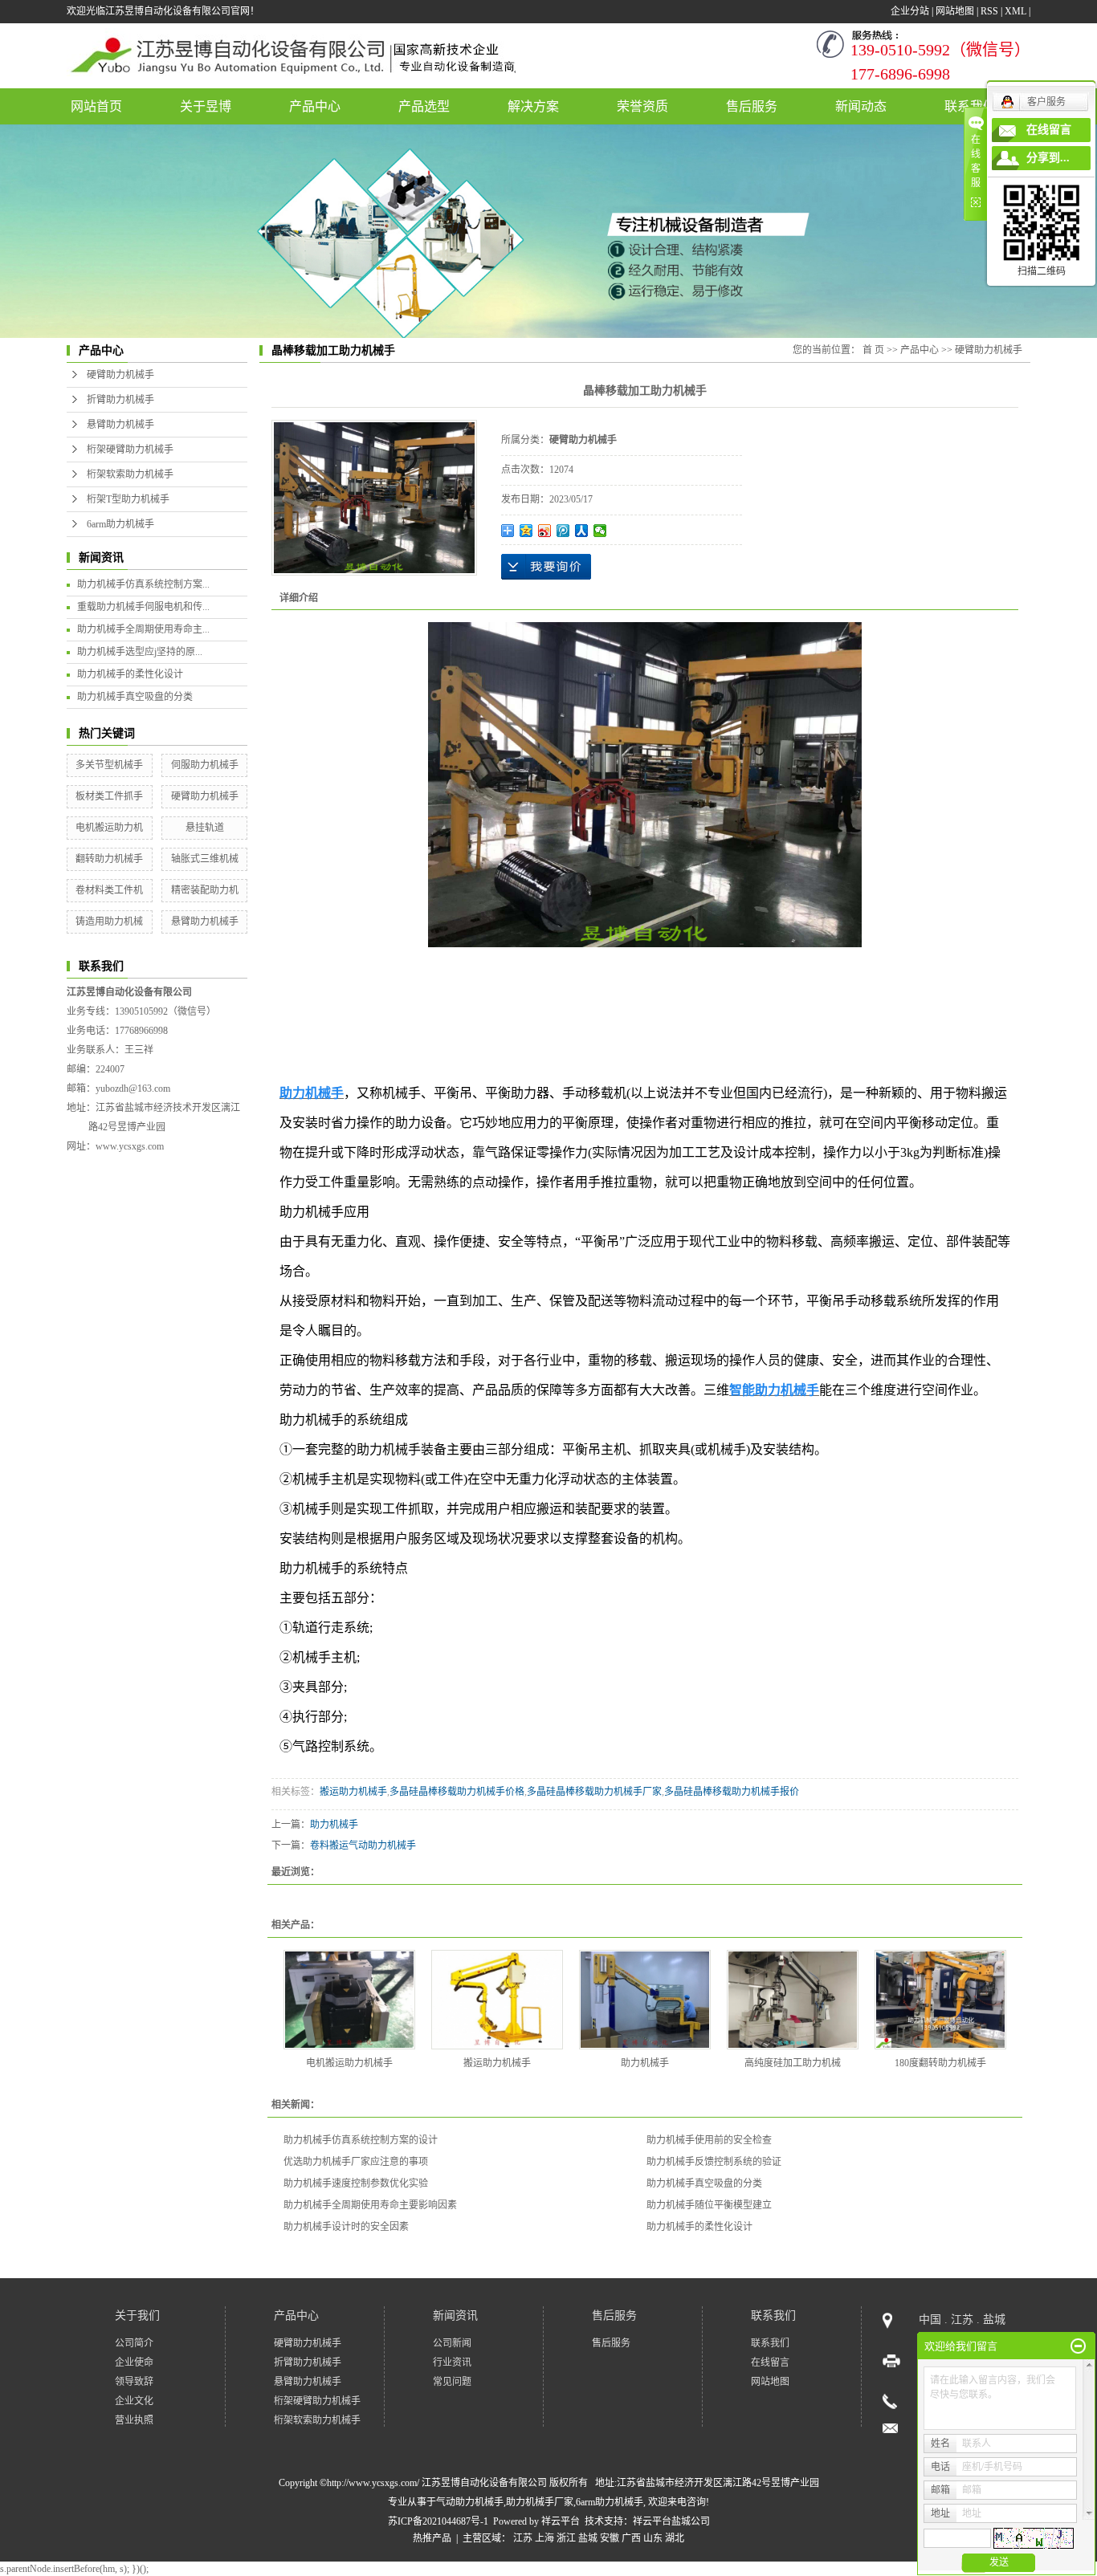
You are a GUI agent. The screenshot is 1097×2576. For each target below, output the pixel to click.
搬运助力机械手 (353, 1792)
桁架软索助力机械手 (130, 474)
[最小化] (1078, 2346)
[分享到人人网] (582, 531)
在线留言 (770, 2362)
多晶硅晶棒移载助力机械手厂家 (594, 1792)
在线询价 (546, 567)
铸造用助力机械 (109, 922)
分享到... (1048, 158)
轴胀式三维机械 (205, 859)
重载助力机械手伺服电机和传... (143, 607)
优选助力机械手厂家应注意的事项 (356, 2162)
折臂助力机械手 (120, 400)
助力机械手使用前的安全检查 (709, 2140)
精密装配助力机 (205, 890)
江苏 (523, 2538)
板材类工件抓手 (109, 796)
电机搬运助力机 (109, 828)
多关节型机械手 (109, 765)
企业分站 (910, 11)
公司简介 (134, 2343)
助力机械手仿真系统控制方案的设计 (361, 2140)
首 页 (873, 350)
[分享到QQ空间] (526, 531)
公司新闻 (452, 2343)
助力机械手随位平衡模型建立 (709, 2205)
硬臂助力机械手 (120, 375)
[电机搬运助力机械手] (349, 2000)
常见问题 (452, 2382)
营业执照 (134, 2420)
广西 (631, 2538)
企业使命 (134, 2362)
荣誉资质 (642, 106)
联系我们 (773, 2316)
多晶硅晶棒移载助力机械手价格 (457, 1792)
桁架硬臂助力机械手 (130, 450)
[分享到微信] (600, 531)
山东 (653, 2538)
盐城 (588, 2538)
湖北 (675, 2538)
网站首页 (96, 106)
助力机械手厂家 (540, 2502)
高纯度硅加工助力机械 (793, 2063)
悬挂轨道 (205, 828)
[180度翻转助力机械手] (940, 2000)
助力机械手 (334, 1825)
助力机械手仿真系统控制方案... (143, 584)
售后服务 (752, 106)
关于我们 (137, 2316)
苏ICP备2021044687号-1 (438, 2521)
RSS (989, 11)
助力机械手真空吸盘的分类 (135, 697)
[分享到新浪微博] (545, 531)
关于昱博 (206, 106)
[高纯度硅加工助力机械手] (793, 2000)
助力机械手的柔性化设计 (130, 674)
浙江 (566, 2538)
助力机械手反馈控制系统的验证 (714, 2162)
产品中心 (315, 106)
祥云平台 (561, 2521)
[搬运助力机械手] (497, 2000)
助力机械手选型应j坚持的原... (140, 652)
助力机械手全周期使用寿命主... (143, 629)
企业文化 (134, 2401)
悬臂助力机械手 (120, 425)
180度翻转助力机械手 (940, 2063)
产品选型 (424, 106)
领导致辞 (134, 2382)
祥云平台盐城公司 (671, 2521)
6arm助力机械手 (120, 524)
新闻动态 (861, 106)
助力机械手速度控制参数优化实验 (356, 2183)
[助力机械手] (645, 2000)
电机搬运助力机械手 (349, 2063)
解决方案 (533, 106)
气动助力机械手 (470, 2502)
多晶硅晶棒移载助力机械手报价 (732, 1792)
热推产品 (432, 2538)
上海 (544, 2538)
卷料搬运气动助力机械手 (363, 1846)
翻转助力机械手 (109, 859)
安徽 (610, 2538)
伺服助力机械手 (205, 765)
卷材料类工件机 (109, 890)
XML (1015, 11)
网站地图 (955, 11)
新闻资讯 (455, 2316)
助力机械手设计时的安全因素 (346, 2227)
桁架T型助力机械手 (128, 499)
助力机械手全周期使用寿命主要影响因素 (370, 2205)
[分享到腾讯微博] (563, 531)
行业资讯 (452, 2362)
